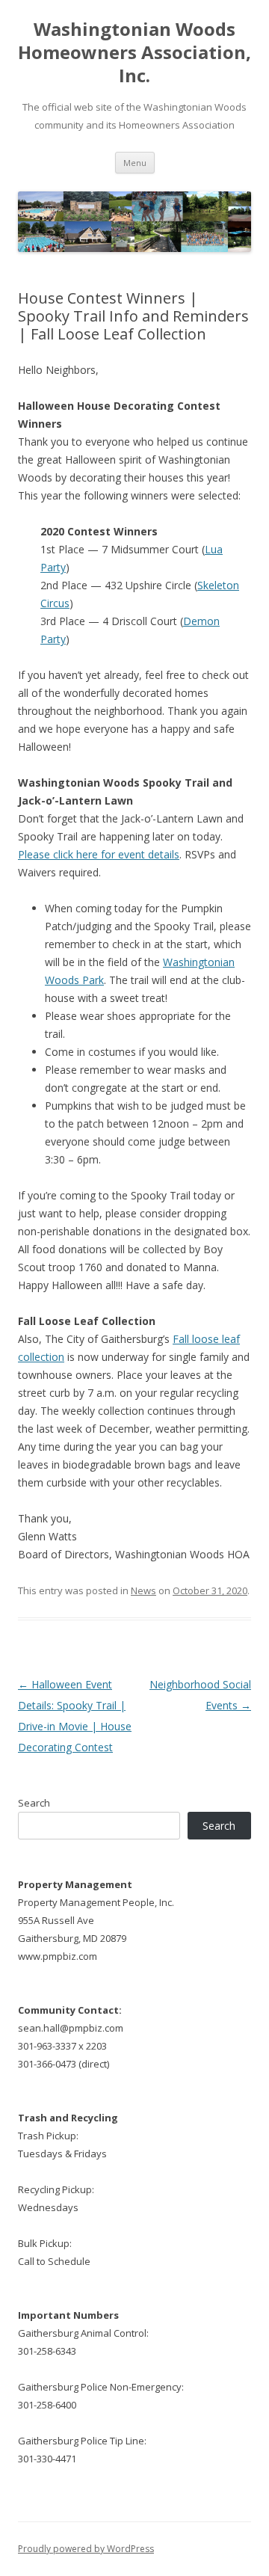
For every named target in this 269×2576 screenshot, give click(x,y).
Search (34, 1803)
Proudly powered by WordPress (86, 2549)
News (143, 1590)
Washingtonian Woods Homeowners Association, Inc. (134, 53)
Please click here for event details (99, 854)
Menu (135, 163)
